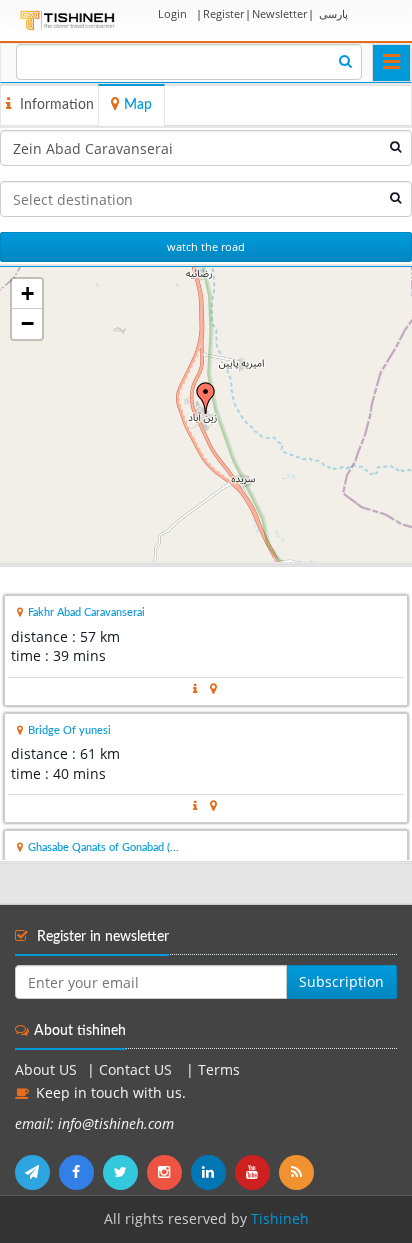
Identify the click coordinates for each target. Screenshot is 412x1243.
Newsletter (279, 13)
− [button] (27, 323)
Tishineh (280, 1219)
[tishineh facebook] (81, 1172)
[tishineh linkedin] (213, 1172)
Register (223, 13)
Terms (219, 1070)
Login (172, 13)
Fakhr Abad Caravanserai (86, 612)
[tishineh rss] (299, 1172)
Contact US (137, 1070)
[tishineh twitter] (125, 1172)
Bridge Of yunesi (69, 730)
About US (46, 1070)
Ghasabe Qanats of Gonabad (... (103, 847)
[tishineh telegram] (37, 1172)
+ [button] (27, 293)
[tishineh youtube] (257, 1172)
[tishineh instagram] (169, 1172)
